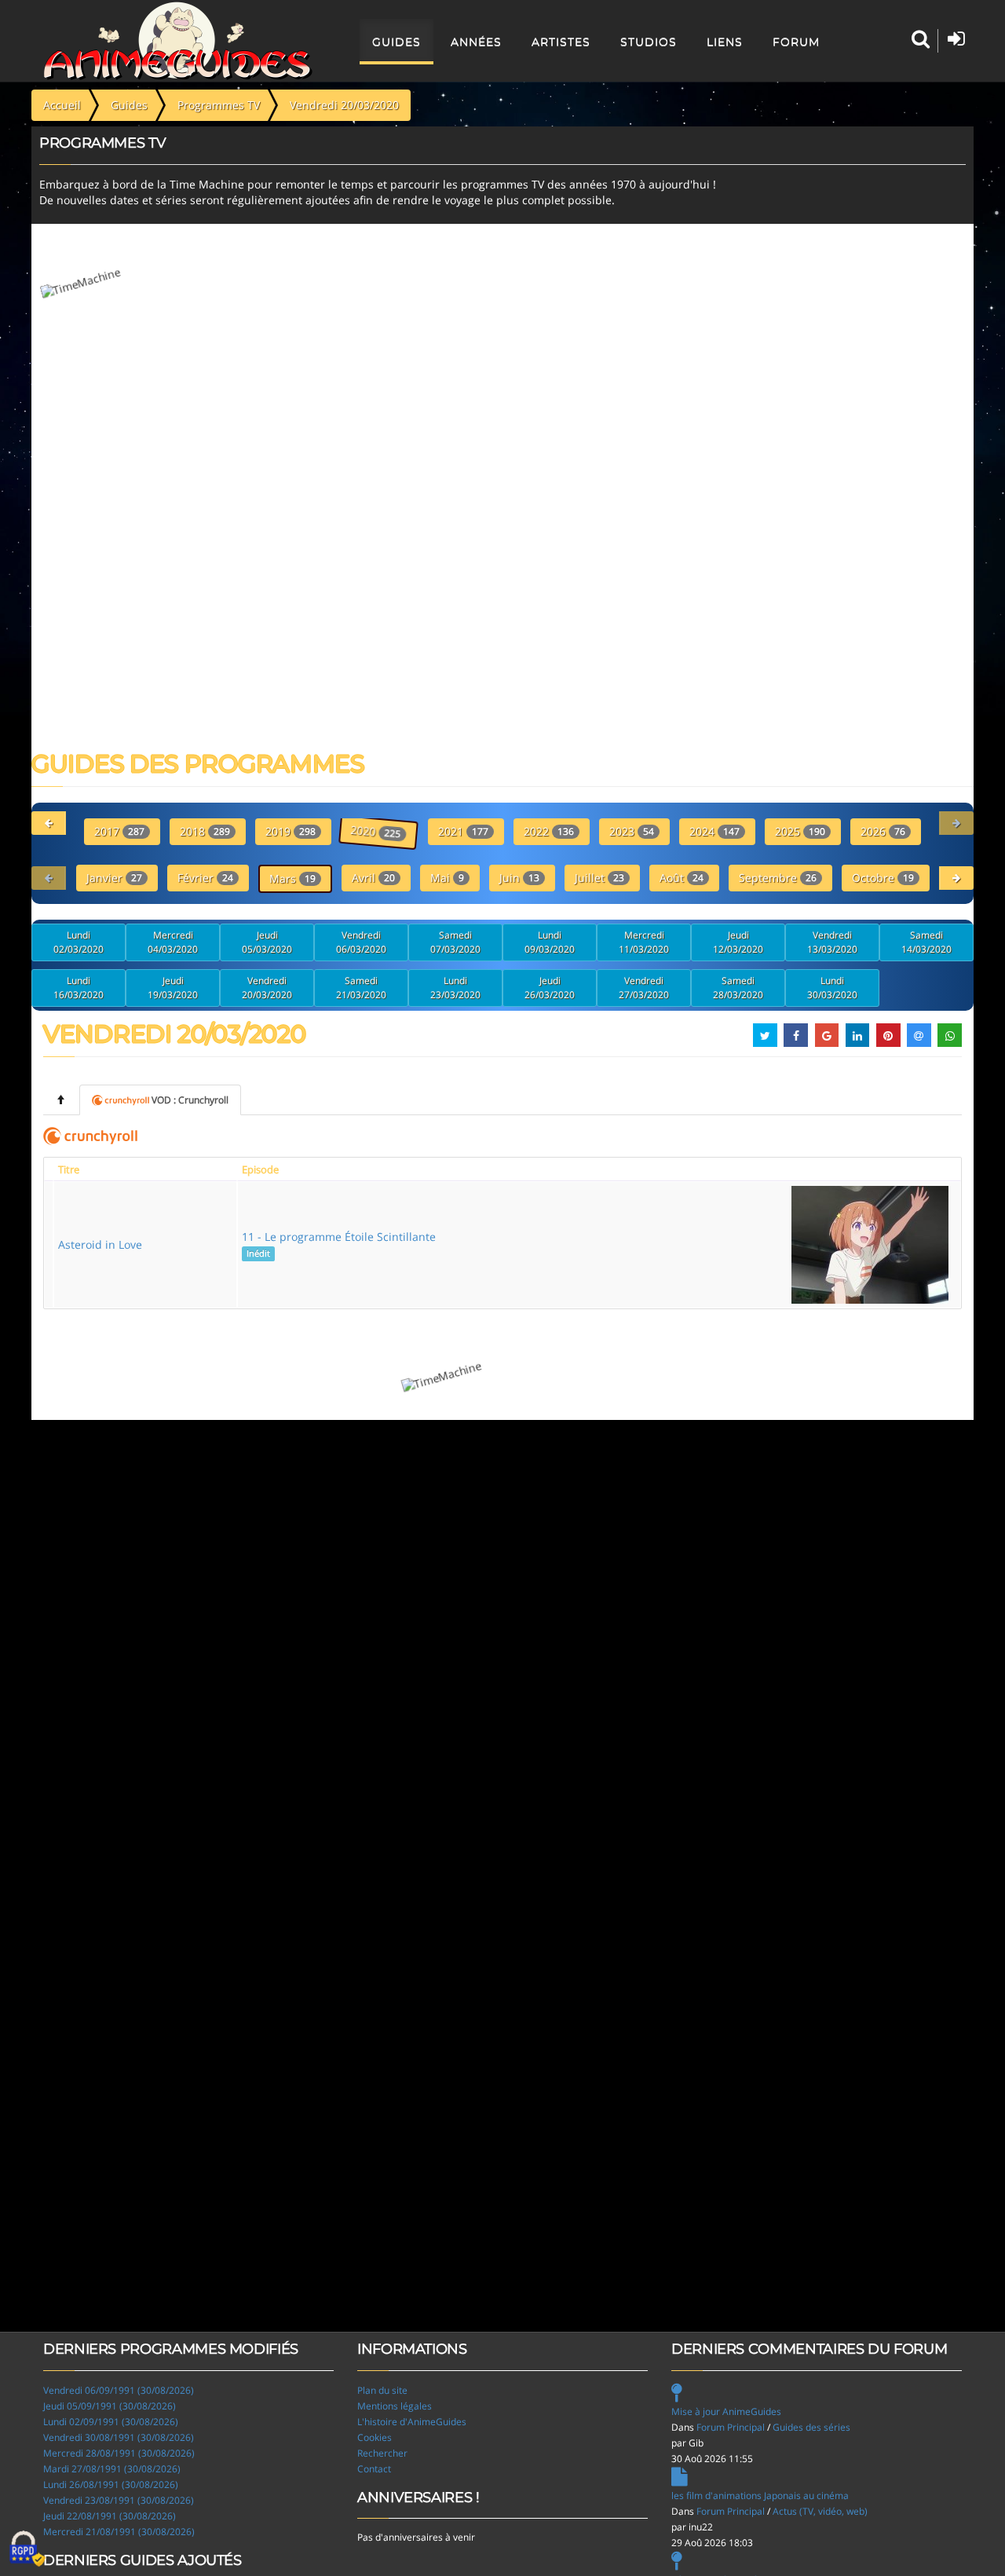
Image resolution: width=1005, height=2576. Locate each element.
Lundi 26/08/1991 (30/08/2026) (111, 2485)
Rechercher (382, 2453)
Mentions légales (395, 2406)
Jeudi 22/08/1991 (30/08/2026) (110, 2516)
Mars (292, 878)
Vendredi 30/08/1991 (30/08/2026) (119, 2437)
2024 (714, 831)
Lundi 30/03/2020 (832, 988)
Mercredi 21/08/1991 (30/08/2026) (119, 2532)
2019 (291, 831)
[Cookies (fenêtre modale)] (27, 2549)
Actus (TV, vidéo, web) (820, 2511)
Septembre (778, 878)
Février (205, 878)
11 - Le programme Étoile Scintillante (339, 1244)
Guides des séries (811, 2427)
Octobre (883, 878)
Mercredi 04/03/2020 (173, 942)
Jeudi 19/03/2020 (173, 988)
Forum (796, 42)
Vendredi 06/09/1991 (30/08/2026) (119, 2390)
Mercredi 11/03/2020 (644, 942)
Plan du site (382, 2390)
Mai (447, 878)
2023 (632, 831)
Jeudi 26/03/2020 (550, 988)
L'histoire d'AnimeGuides (412, 2422)
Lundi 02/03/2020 (79, 942)
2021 (463, 831)
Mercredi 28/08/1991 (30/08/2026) (119, 2453)
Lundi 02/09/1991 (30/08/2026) (111, 2422)
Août (682, 878)
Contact (374, 2469)
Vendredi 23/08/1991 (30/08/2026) (119, 2500)
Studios (649, 42)
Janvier (114, 878)
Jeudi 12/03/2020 (738, 942)
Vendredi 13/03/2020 (832, 942)
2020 (377, 832)
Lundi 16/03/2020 (79, 988)
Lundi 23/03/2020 (455, 988)
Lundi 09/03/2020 (550, 942)
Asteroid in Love (100, 1244)
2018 (205, 831)
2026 (883, 831)
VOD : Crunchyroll (190, 1100)
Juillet (599, 878)
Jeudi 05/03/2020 (267, 942)
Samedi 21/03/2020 (361, 988)
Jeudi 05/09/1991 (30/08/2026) (110, 2406)
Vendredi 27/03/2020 (644, 988)
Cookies (375, 2437)
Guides (397, 42)
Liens (725, 42)
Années (476, 42)
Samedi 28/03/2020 (738, 988)
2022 (549, 831)
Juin (519, 878)
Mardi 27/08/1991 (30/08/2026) (112, 2469)
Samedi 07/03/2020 (455, 942)
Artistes (561, 42)
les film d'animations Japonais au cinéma (760, 2495)
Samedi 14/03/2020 (926, 942)
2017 (119, 831)
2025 (800, 831)
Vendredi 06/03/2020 (361, 942)
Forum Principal (731, 2427)
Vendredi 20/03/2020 (267, 988)
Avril (373, 878)
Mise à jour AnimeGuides (726, 2411)
